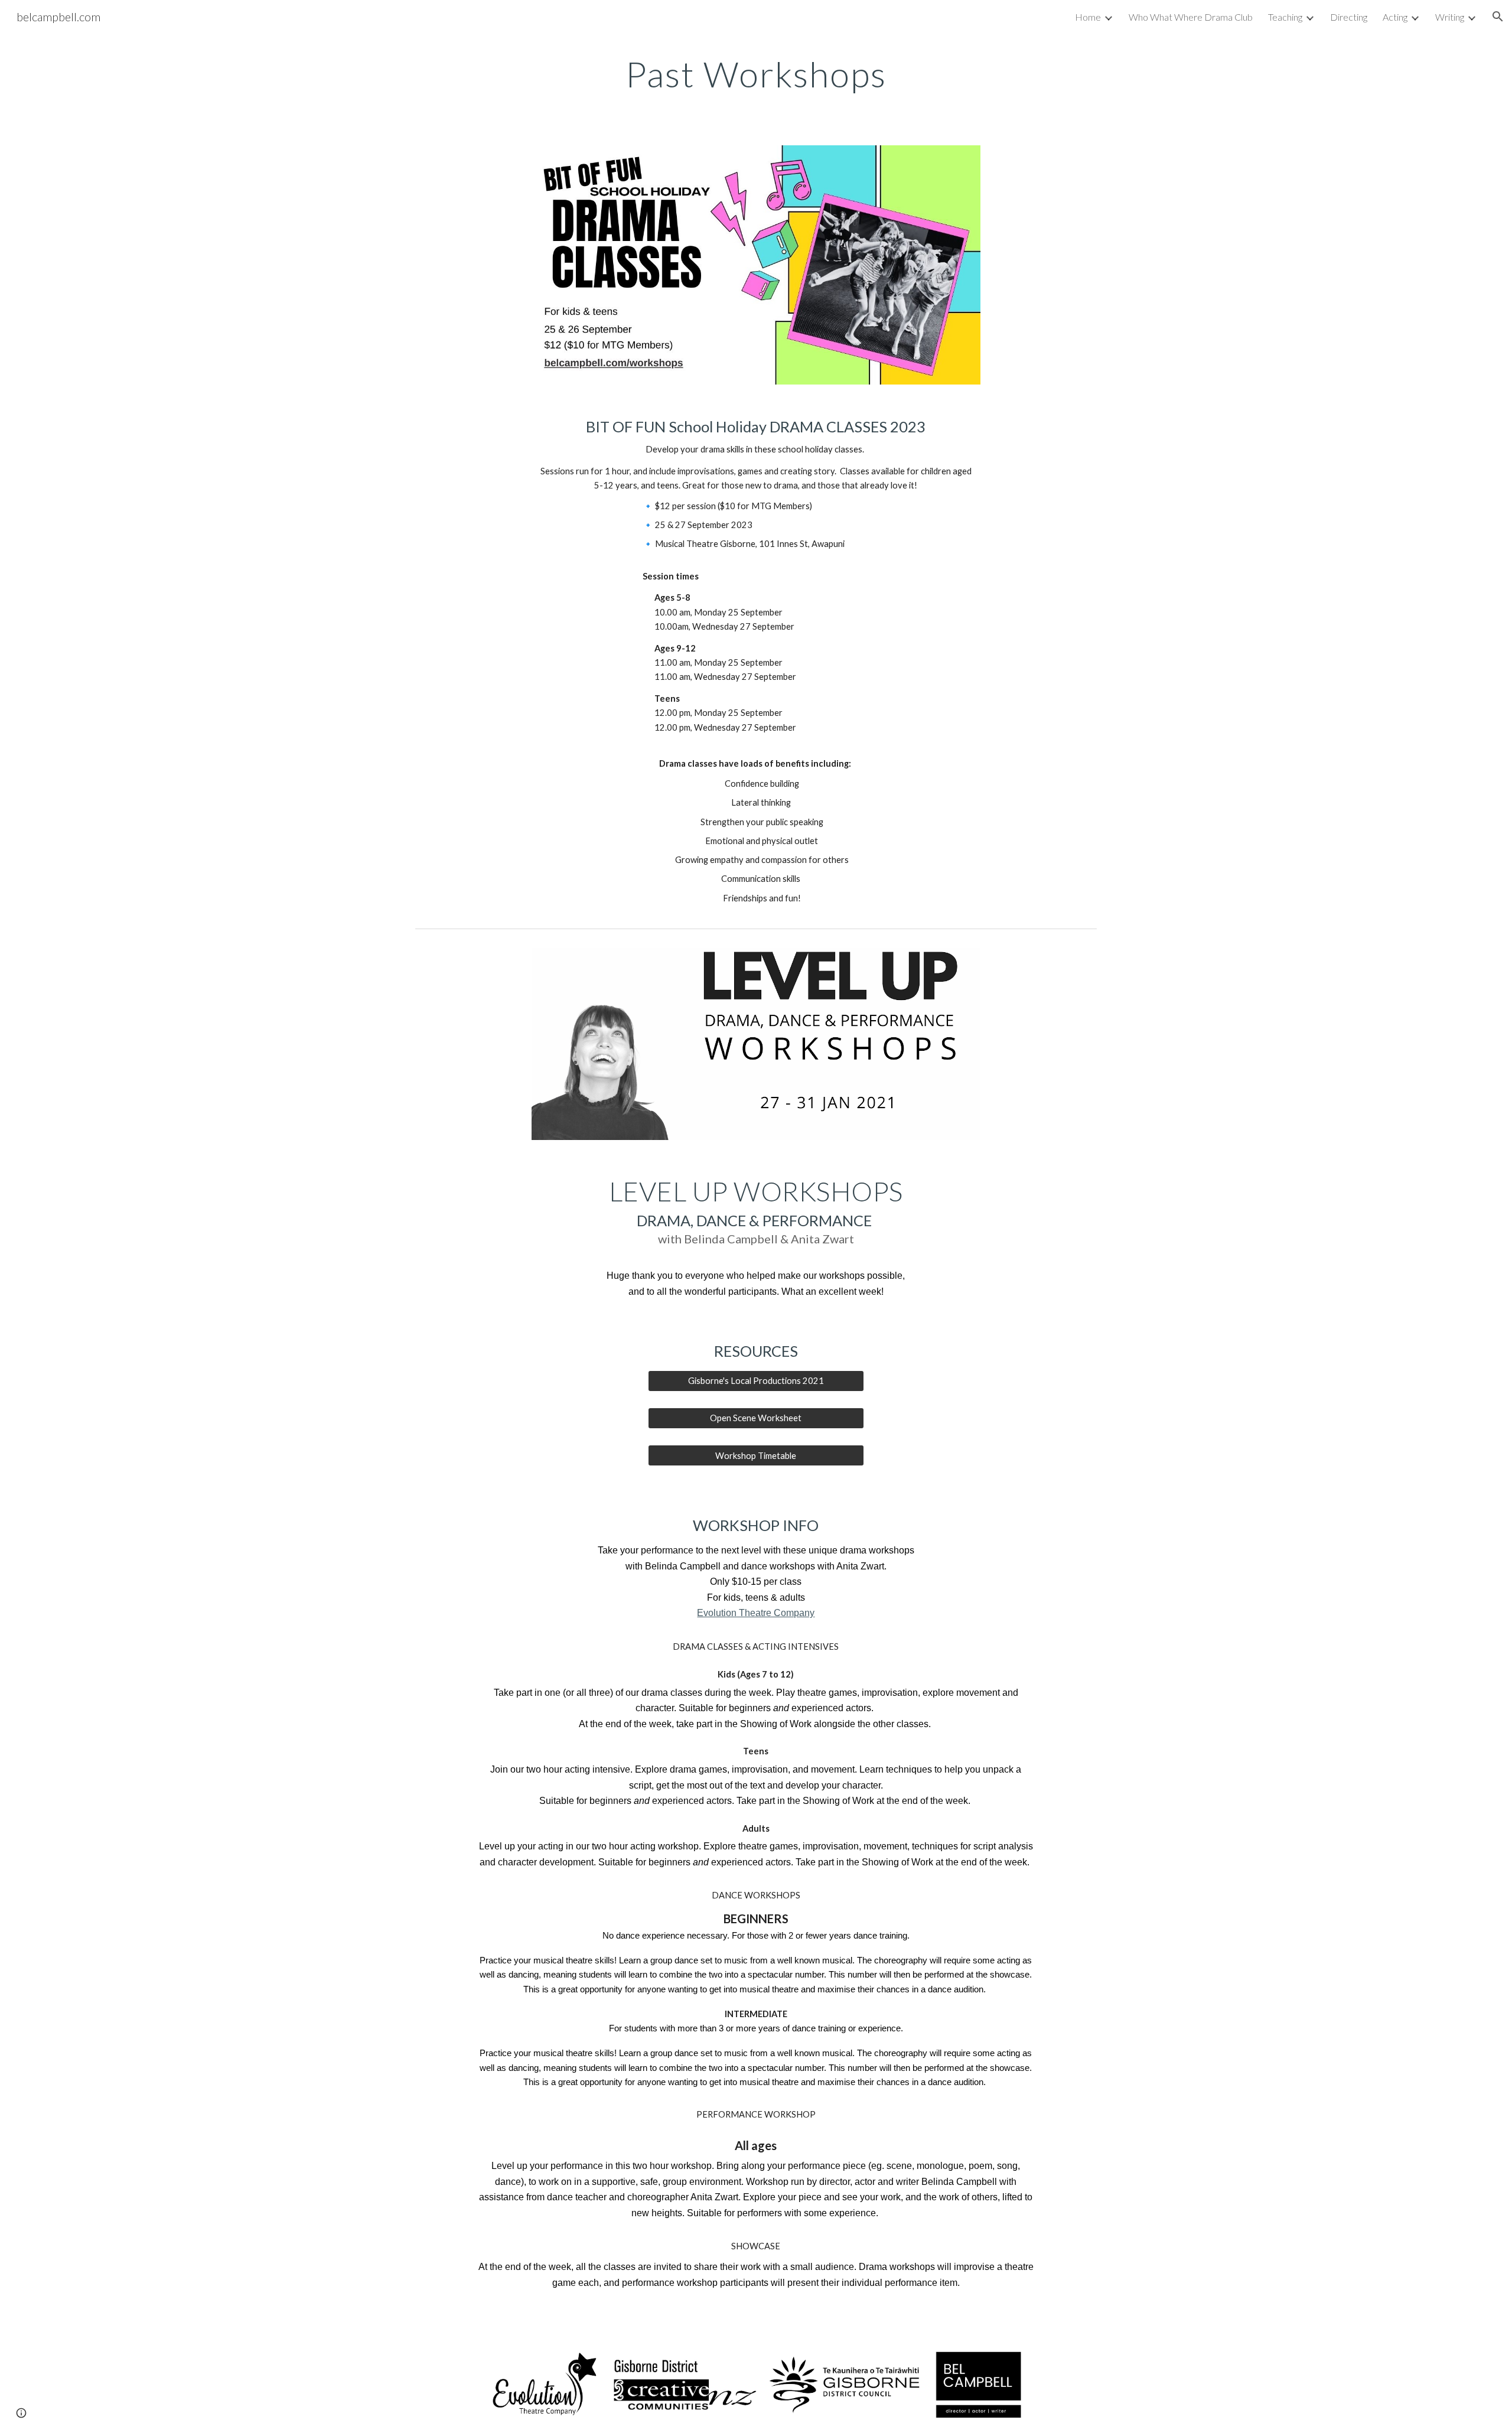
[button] (1498, 17)
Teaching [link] (1285, 17)
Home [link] (1088, 17)
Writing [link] (1450, 17)
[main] (756, 74)
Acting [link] (1395, 17)
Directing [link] (1349, 17)
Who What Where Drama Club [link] (1191, 17)
